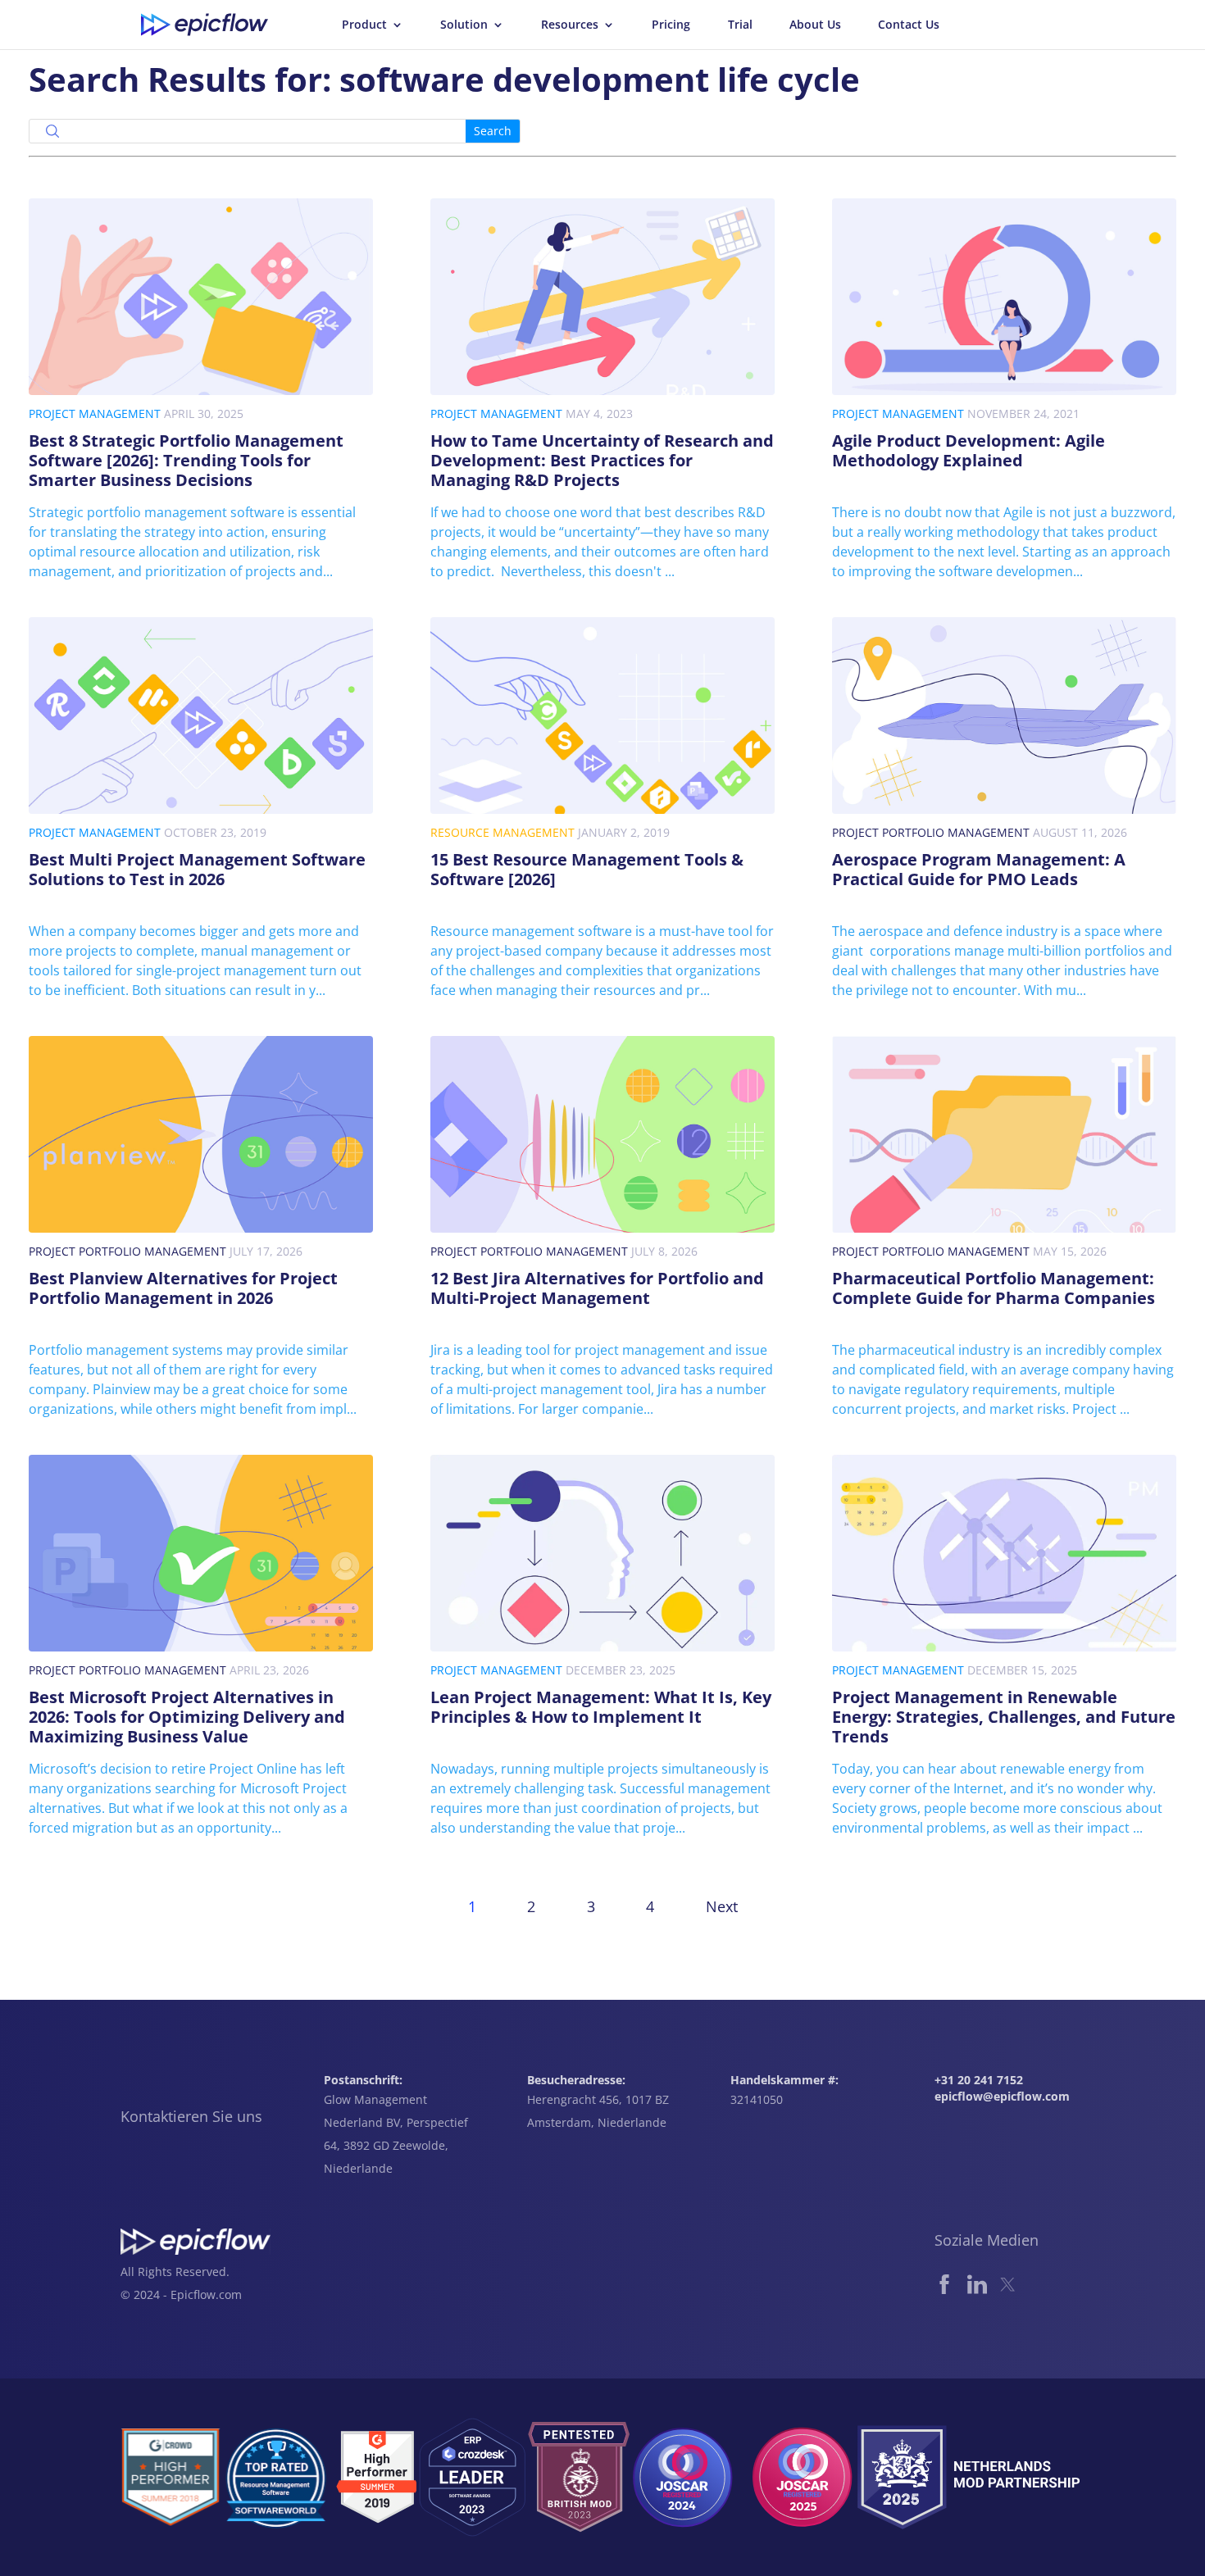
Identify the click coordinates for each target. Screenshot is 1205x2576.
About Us (815, 25)
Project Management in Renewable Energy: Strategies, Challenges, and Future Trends (1004, 1717)
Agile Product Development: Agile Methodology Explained (969, 450)
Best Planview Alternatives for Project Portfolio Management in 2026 (183, 1288)
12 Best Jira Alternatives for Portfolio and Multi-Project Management (597, 1288)
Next (722, 1906)
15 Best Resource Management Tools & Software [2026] (587, 869)
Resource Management (502, 832)
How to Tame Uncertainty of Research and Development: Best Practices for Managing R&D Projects (602, 460)
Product (364, 25)
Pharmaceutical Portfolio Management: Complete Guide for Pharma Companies (994, 1288)
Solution (464, 25)
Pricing (671, 25)
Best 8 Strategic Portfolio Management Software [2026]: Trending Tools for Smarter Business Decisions (186, 460)
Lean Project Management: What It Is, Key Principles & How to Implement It (601, 1707)
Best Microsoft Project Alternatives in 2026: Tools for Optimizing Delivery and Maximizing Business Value (187, 1717)
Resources (570, 25)
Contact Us (909, 25)
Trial (740, 25)
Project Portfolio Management (931, 832)
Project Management (95, 413)
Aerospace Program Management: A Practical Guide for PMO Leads (979, 869)
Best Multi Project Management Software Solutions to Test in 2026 (197, 869)
